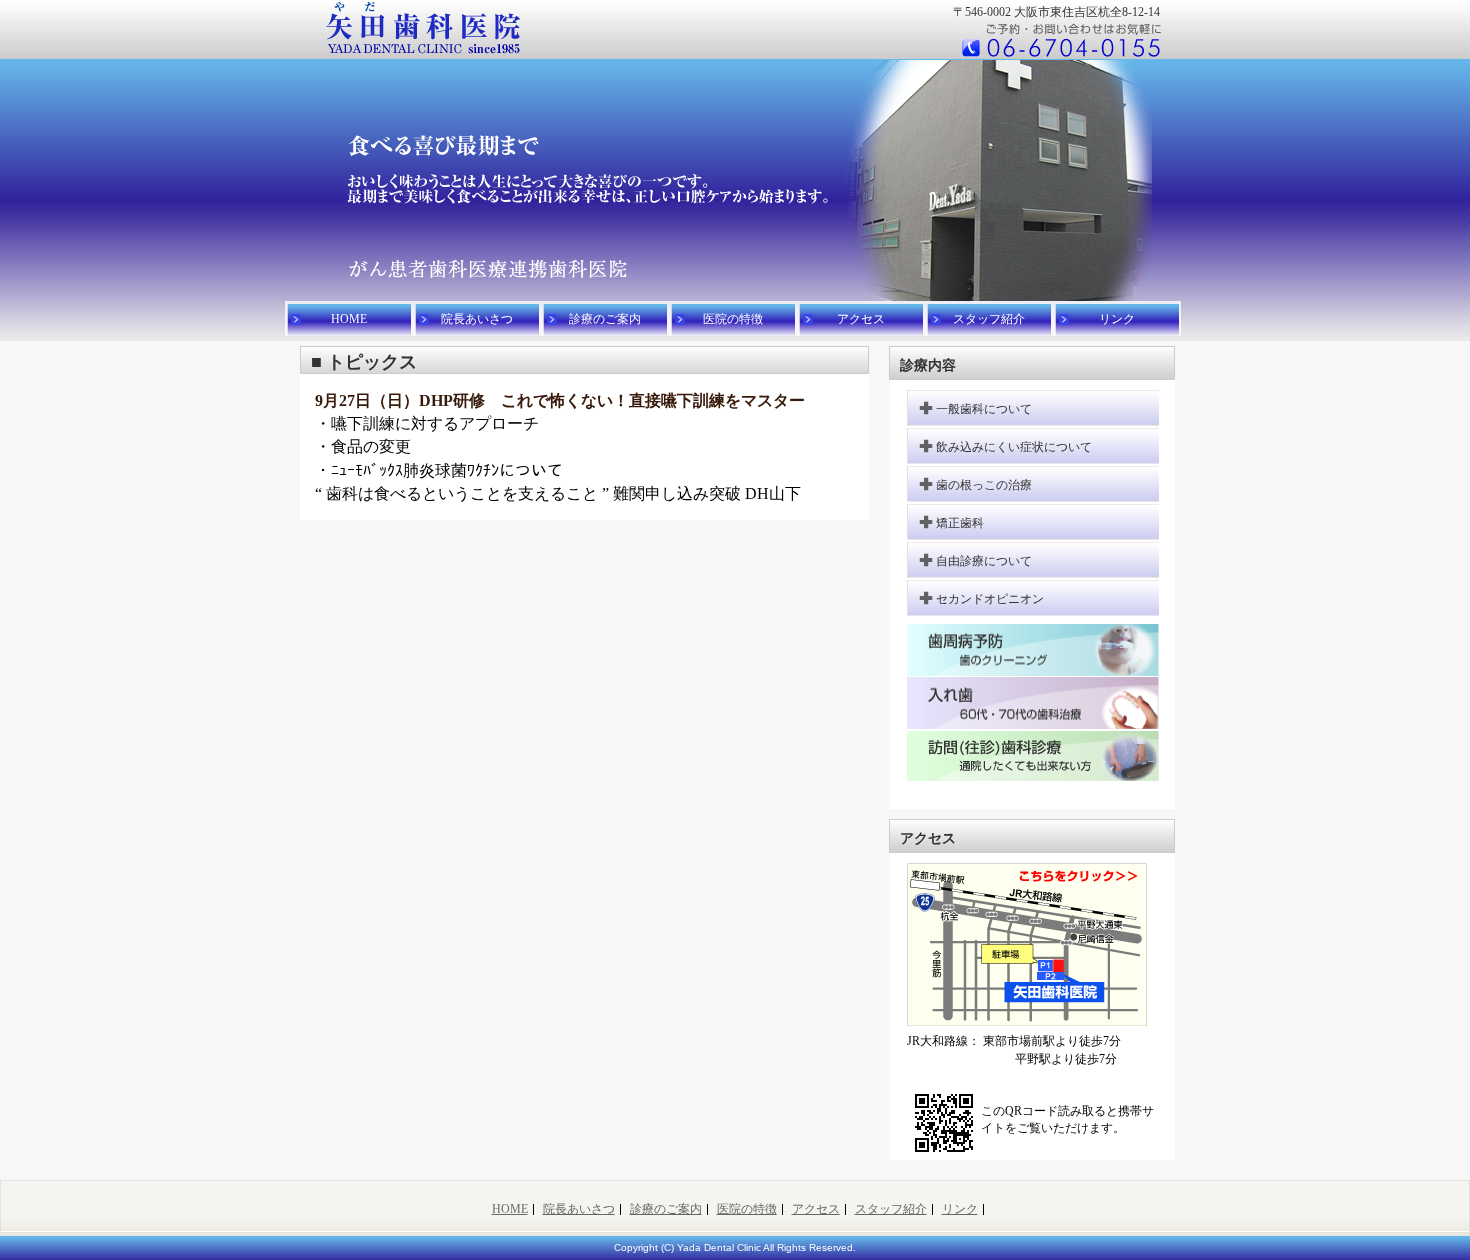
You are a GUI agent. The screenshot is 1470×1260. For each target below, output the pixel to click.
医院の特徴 (733, 319)
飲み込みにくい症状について (1014, 447)
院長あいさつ (477, 319)
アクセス (861, 319)
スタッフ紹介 (989, 319)
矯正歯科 (960, 523)
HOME (349, 319)
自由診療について (984, 561)
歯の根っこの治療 (984, 485)
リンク (1117, 319)
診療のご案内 (605, 319)
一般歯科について (984, 409)
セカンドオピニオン (990, 599)
